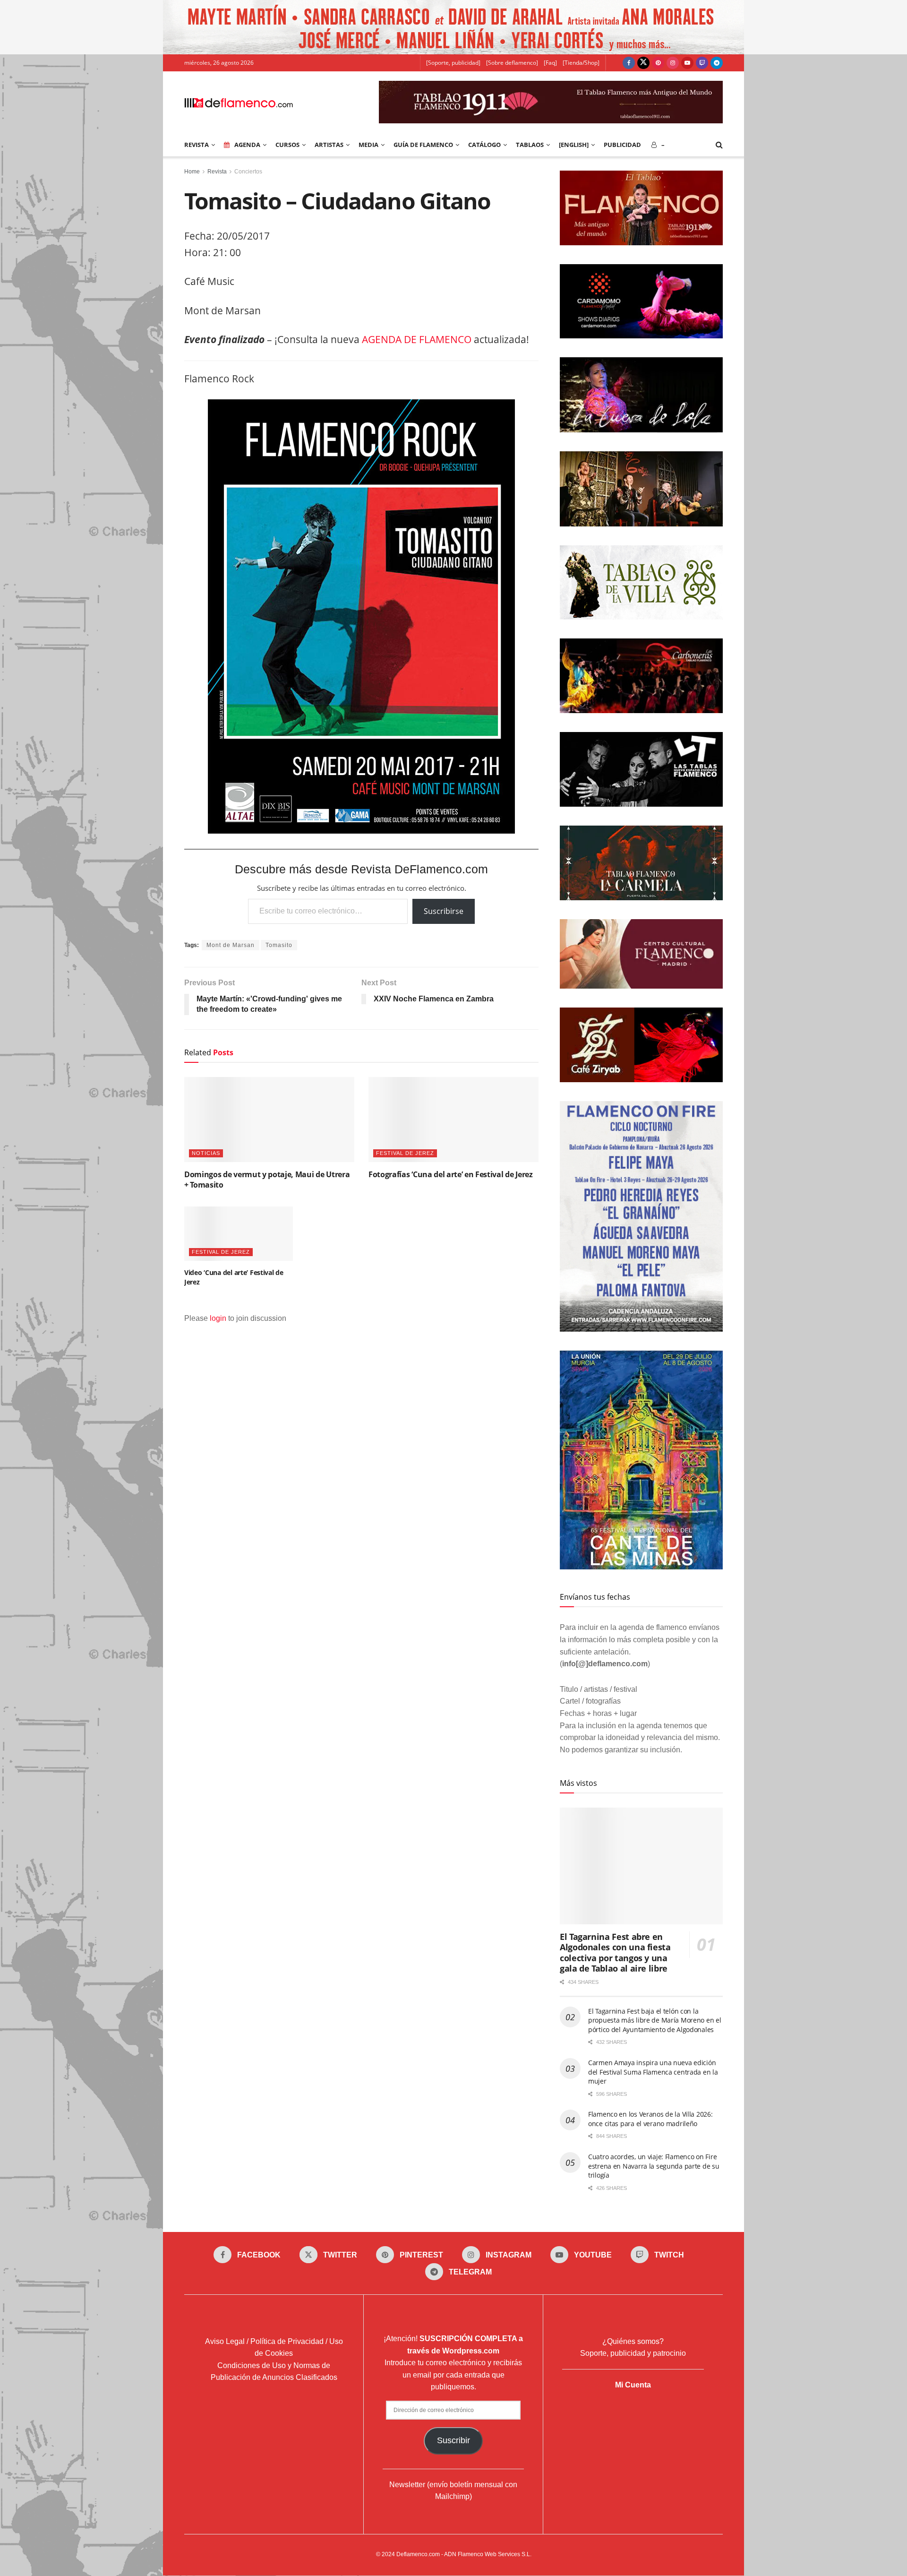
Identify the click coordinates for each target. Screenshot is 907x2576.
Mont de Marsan (231, 945)
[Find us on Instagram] (673, 63)
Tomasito (279, 945)
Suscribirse (444, 911)
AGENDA (247, 145)
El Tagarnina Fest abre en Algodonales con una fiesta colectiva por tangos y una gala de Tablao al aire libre (615, 1953)
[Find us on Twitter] (643, 63)
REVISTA (197, 145)
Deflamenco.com (418, 2554)
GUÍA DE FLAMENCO (423, 145)
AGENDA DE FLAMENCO (417, 339)
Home (192, 172)
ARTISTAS (329, 145)
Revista (217, 172)
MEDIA (368, 145)
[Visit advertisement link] (453, 27)
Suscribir (453, 2440)
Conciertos (248, 172)
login (218, 1318)
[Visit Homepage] (239, 102)
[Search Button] (719, 145)
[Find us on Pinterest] (658, 63)
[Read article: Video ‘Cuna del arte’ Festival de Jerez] (239, 1234)
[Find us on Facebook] (629, 63)
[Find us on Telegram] (717, 63)
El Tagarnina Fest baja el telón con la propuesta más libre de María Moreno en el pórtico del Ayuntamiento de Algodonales (655, 2020)
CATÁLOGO (484, 145)
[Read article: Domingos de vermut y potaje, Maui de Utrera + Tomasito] (269, 1120)
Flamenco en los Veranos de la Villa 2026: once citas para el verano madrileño (650, 2119)
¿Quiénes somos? (633, 2341)
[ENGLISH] (574, 145)
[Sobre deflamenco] (512, 63)
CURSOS (287, 145)
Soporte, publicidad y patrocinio (633, 2354)
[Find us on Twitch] (702, 63)
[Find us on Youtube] (687, 63)
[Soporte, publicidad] (453, 63)
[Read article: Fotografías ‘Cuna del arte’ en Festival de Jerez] (453, 1120)
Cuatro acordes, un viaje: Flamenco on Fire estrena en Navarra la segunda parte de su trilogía (654, 2166)
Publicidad (622, 145)
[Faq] (550, 63)
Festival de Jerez (405, 1153)
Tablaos (530, 145)
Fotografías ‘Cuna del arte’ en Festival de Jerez (451, 1174)
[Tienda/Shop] (581, 63)
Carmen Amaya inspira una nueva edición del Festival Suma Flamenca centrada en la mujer (653, 2072)
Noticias (206, 1153)
